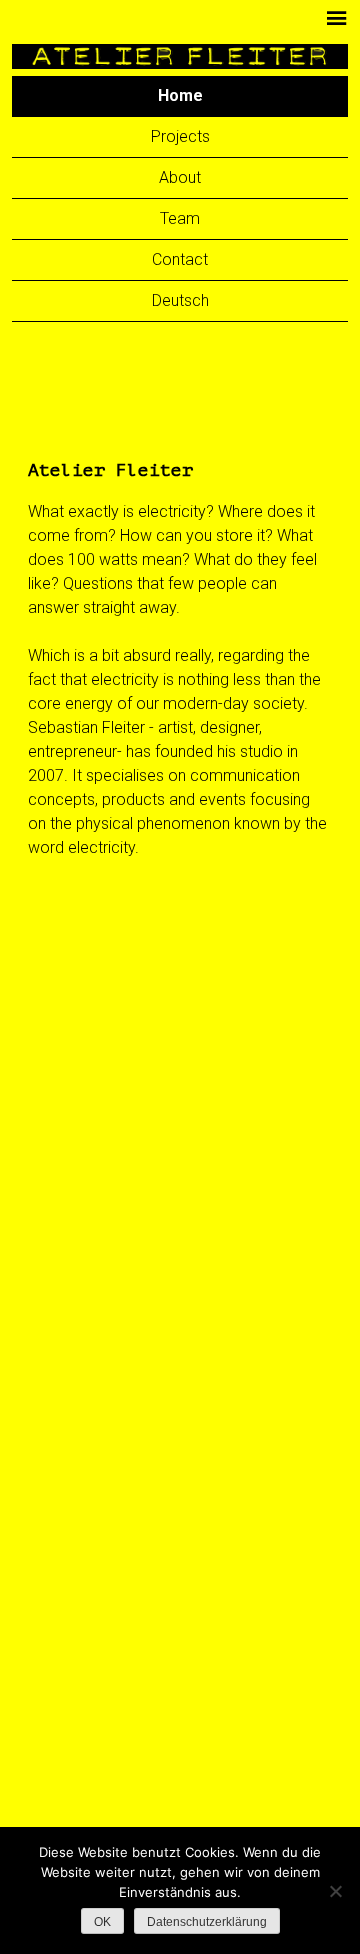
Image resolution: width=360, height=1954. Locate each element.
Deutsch (180, 300)
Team (180, 218)
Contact (180, 259)
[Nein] (335, 1891)
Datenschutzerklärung (207, 1922)
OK (102, 1922)
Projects (180, 136)
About (180, 177)
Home (180, 95)
